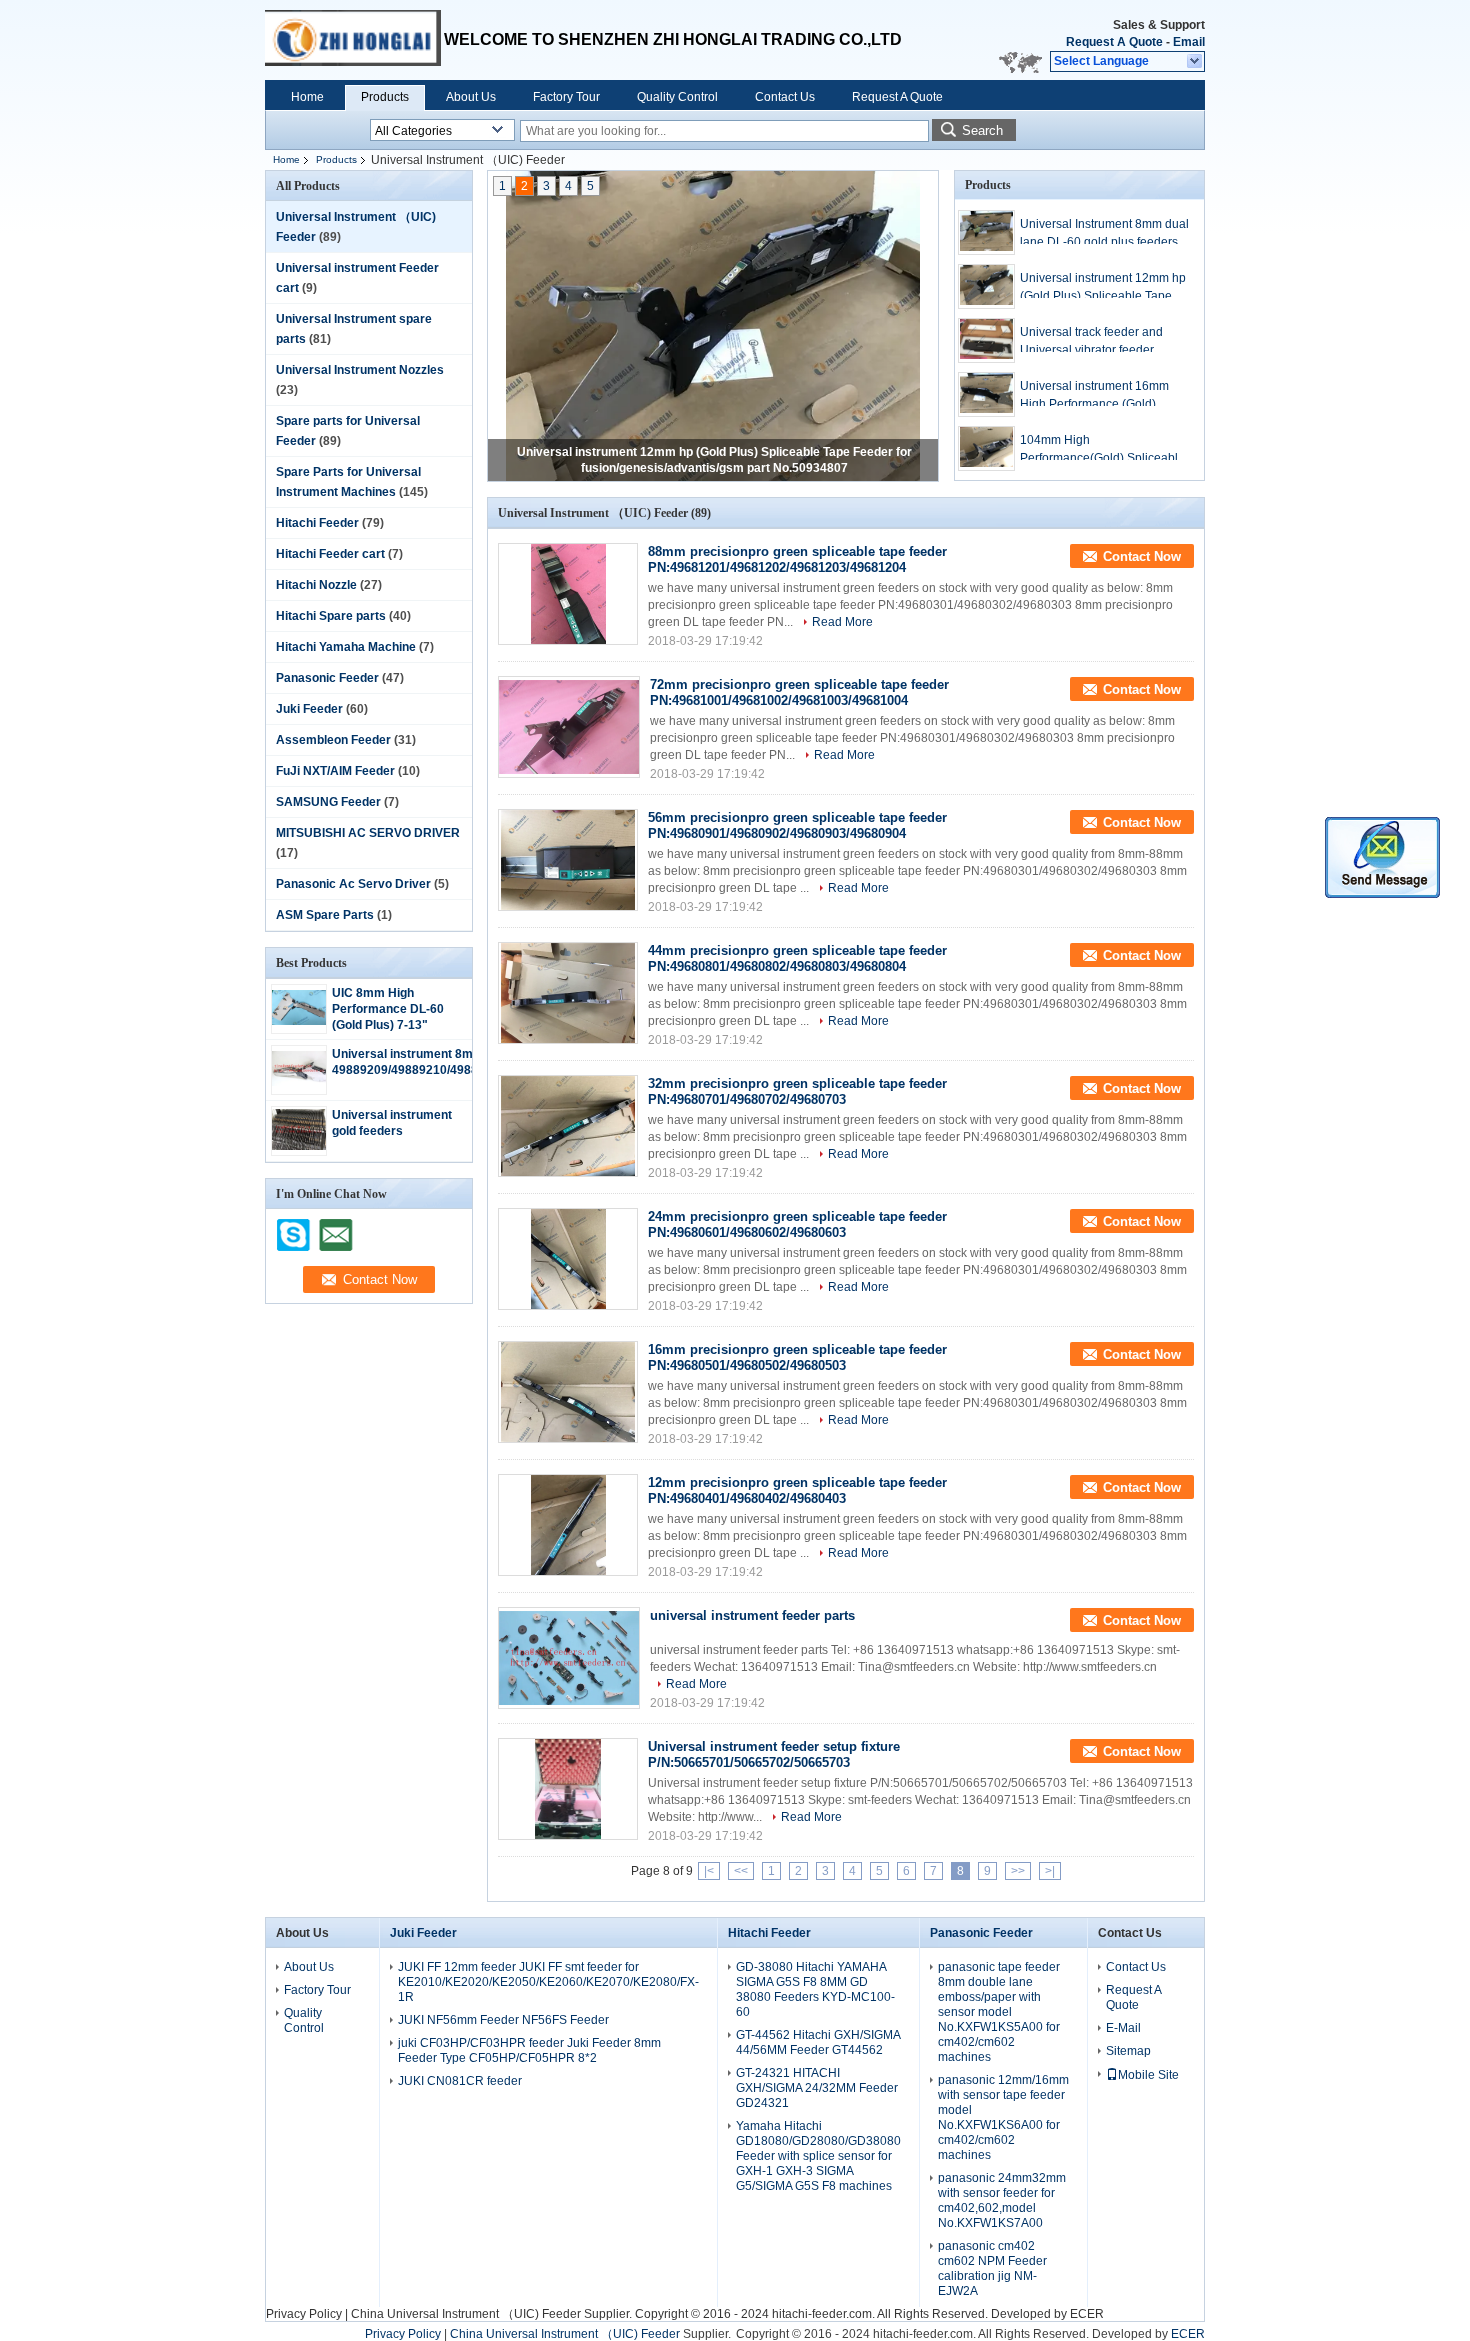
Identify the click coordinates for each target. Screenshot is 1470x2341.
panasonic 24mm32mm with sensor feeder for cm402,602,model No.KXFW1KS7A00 (1002, 2200)
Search (982, 130)
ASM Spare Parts (325, 915)
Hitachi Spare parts (331, 616)
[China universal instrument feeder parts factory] (569, 1658)
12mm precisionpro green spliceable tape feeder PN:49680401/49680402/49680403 (797, 1490)
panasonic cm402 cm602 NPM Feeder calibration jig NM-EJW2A (992, 2268)
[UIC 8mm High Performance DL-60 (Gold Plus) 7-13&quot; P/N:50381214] (299, 1021)
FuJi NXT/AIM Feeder (335, 771)
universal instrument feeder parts (752, 1615)
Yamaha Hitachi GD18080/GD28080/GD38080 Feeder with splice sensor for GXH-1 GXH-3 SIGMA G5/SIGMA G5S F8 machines (818, 2156)
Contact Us (785, 97)
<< (741, 1871)
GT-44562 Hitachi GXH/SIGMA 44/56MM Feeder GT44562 (818, 2042)
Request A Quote (1114, 42)
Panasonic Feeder (327, 678)
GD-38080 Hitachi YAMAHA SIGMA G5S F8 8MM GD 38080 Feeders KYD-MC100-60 (815, 1989)
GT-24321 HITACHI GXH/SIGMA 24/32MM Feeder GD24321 (817, 2088)
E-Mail (1123, 2028)
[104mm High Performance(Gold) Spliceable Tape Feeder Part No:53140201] (986, 448)
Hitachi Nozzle (316, 585)
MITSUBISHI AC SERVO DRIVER (368, 833)
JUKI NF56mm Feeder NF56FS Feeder (503, 2020)
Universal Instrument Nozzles (360, 370)
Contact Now (1142, 556)
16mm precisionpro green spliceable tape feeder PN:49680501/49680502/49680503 (797, 1357)
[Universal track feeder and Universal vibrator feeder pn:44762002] (986, 340)
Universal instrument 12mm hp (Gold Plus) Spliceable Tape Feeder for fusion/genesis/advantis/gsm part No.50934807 (1103, 288)
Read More (842, 622)
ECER (1087, 2314)
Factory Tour (566, 97)
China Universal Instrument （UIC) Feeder (466, 2314)
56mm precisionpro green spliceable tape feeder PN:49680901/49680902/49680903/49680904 (797, 825)
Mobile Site (1148, 2075)
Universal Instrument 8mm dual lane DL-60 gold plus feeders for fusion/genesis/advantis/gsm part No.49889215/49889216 (1104, 234)
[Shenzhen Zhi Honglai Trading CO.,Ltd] (1195, 62)
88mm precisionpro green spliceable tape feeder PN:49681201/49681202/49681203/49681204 (797, 559)
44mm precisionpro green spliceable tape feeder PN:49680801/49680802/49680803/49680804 (797, 958)
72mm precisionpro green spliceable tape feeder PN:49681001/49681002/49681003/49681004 (799, 692)
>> (1018, 1871)
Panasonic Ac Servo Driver (353, 884)
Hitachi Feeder (317, 523)
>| (1050, 1871)
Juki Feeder (309, 709)
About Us (471, 97)
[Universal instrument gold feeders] (299, 1146)
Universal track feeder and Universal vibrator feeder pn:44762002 (1091, 342)
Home (307, 97)
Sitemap (1128, 2051)
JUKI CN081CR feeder (460, 2081)
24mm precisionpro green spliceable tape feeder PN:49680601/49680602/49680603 (797, 1224)
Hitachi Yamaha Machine (346, 647)
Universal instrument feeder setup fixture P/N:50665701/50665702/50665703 (774, 1754)
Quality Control (677, 97)
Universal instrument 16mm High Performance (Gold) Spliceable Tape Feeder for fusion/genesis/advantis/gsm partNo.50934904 (1097, 396)
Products (385, 97)
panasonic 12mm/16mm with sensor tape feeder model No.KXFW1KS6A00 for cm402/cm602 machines (1003, 2117)
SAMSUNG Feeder (328, 802)
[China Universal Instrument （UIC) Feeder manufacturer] (354, 40)
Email (1189, 42)
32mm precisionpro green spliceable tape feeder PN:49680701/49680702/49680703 (797, 1091)
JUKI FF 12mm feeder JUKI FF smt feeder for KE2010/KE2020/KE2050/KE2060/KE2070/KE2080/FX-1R (548, 1982)
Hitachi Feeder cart (330, 554)
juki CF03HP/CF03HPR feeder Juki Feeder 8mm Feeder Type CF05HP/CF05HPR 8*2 (529, 2050)
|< (709, 1871)
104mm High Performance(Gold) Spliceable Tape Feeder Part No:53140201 (1102, 450)
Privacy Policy (304, 2314)
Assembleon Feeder (333, 740)
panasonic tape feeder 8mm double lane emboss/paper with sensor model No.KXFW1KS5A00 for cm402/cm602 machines (999, 2012)
